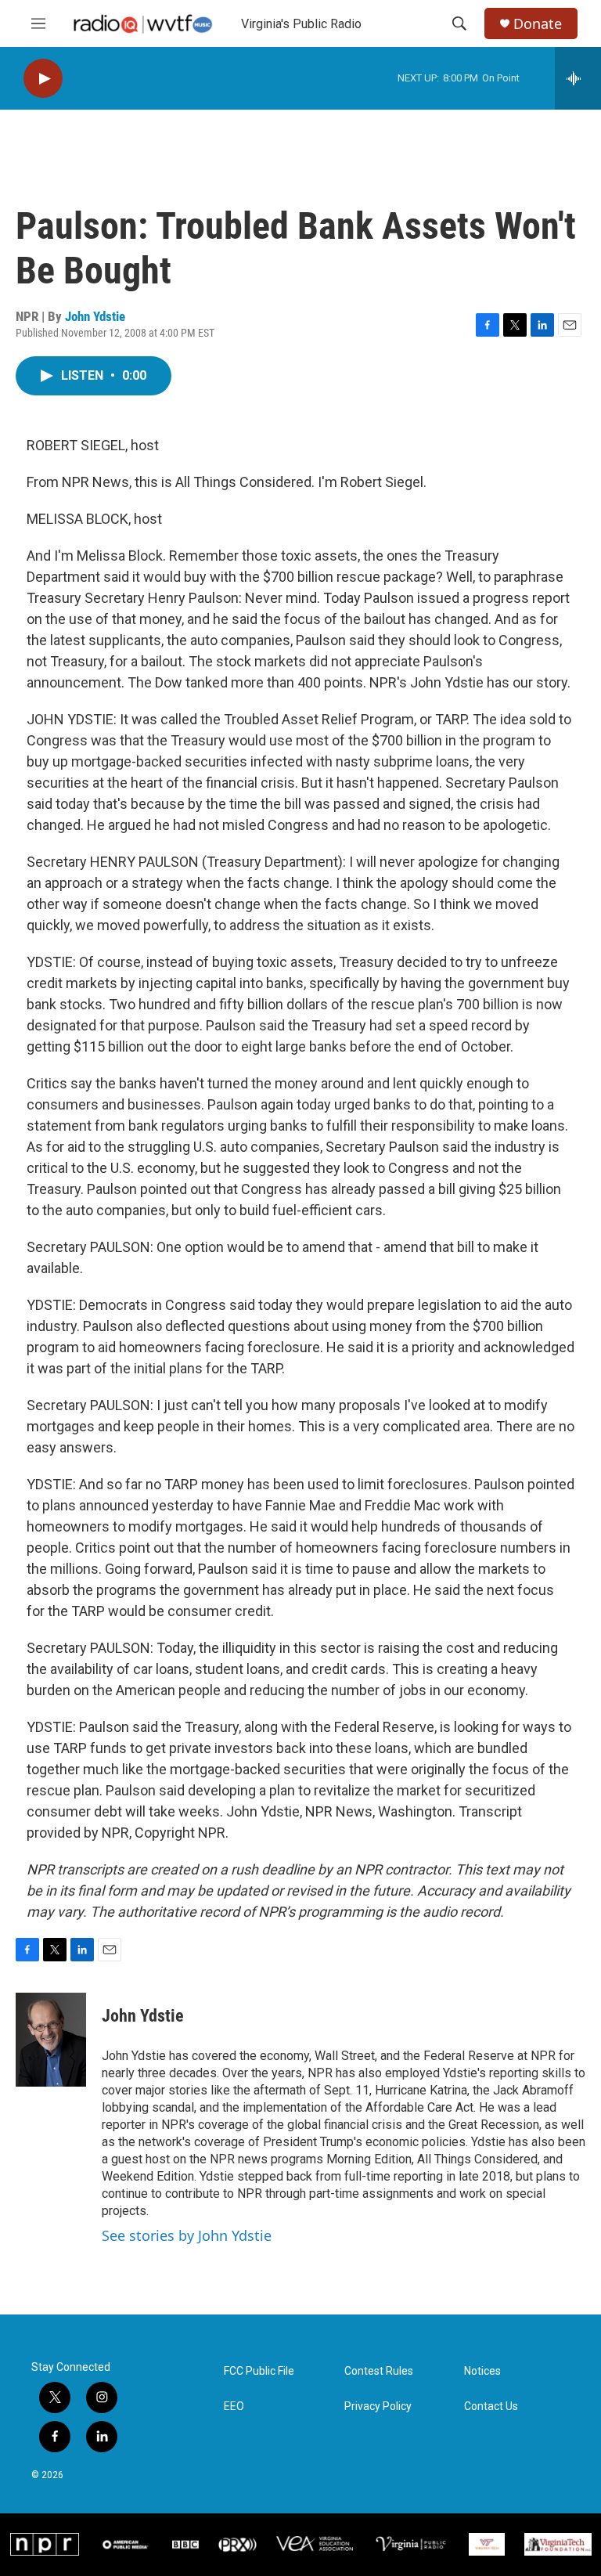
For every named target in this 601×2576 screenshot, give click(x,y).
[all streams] (578, 78)
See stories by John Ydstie (187, 2235)
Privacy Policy (378, 2406)
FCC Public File (259, 2371)
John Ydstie (95, 316)
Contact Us (491, 2406)
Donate (538, 24)
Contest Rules (379, 2371)
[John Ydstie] (51, 2040)
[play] (43, 79)
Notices (482, 2371)
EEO (234, 2406)
